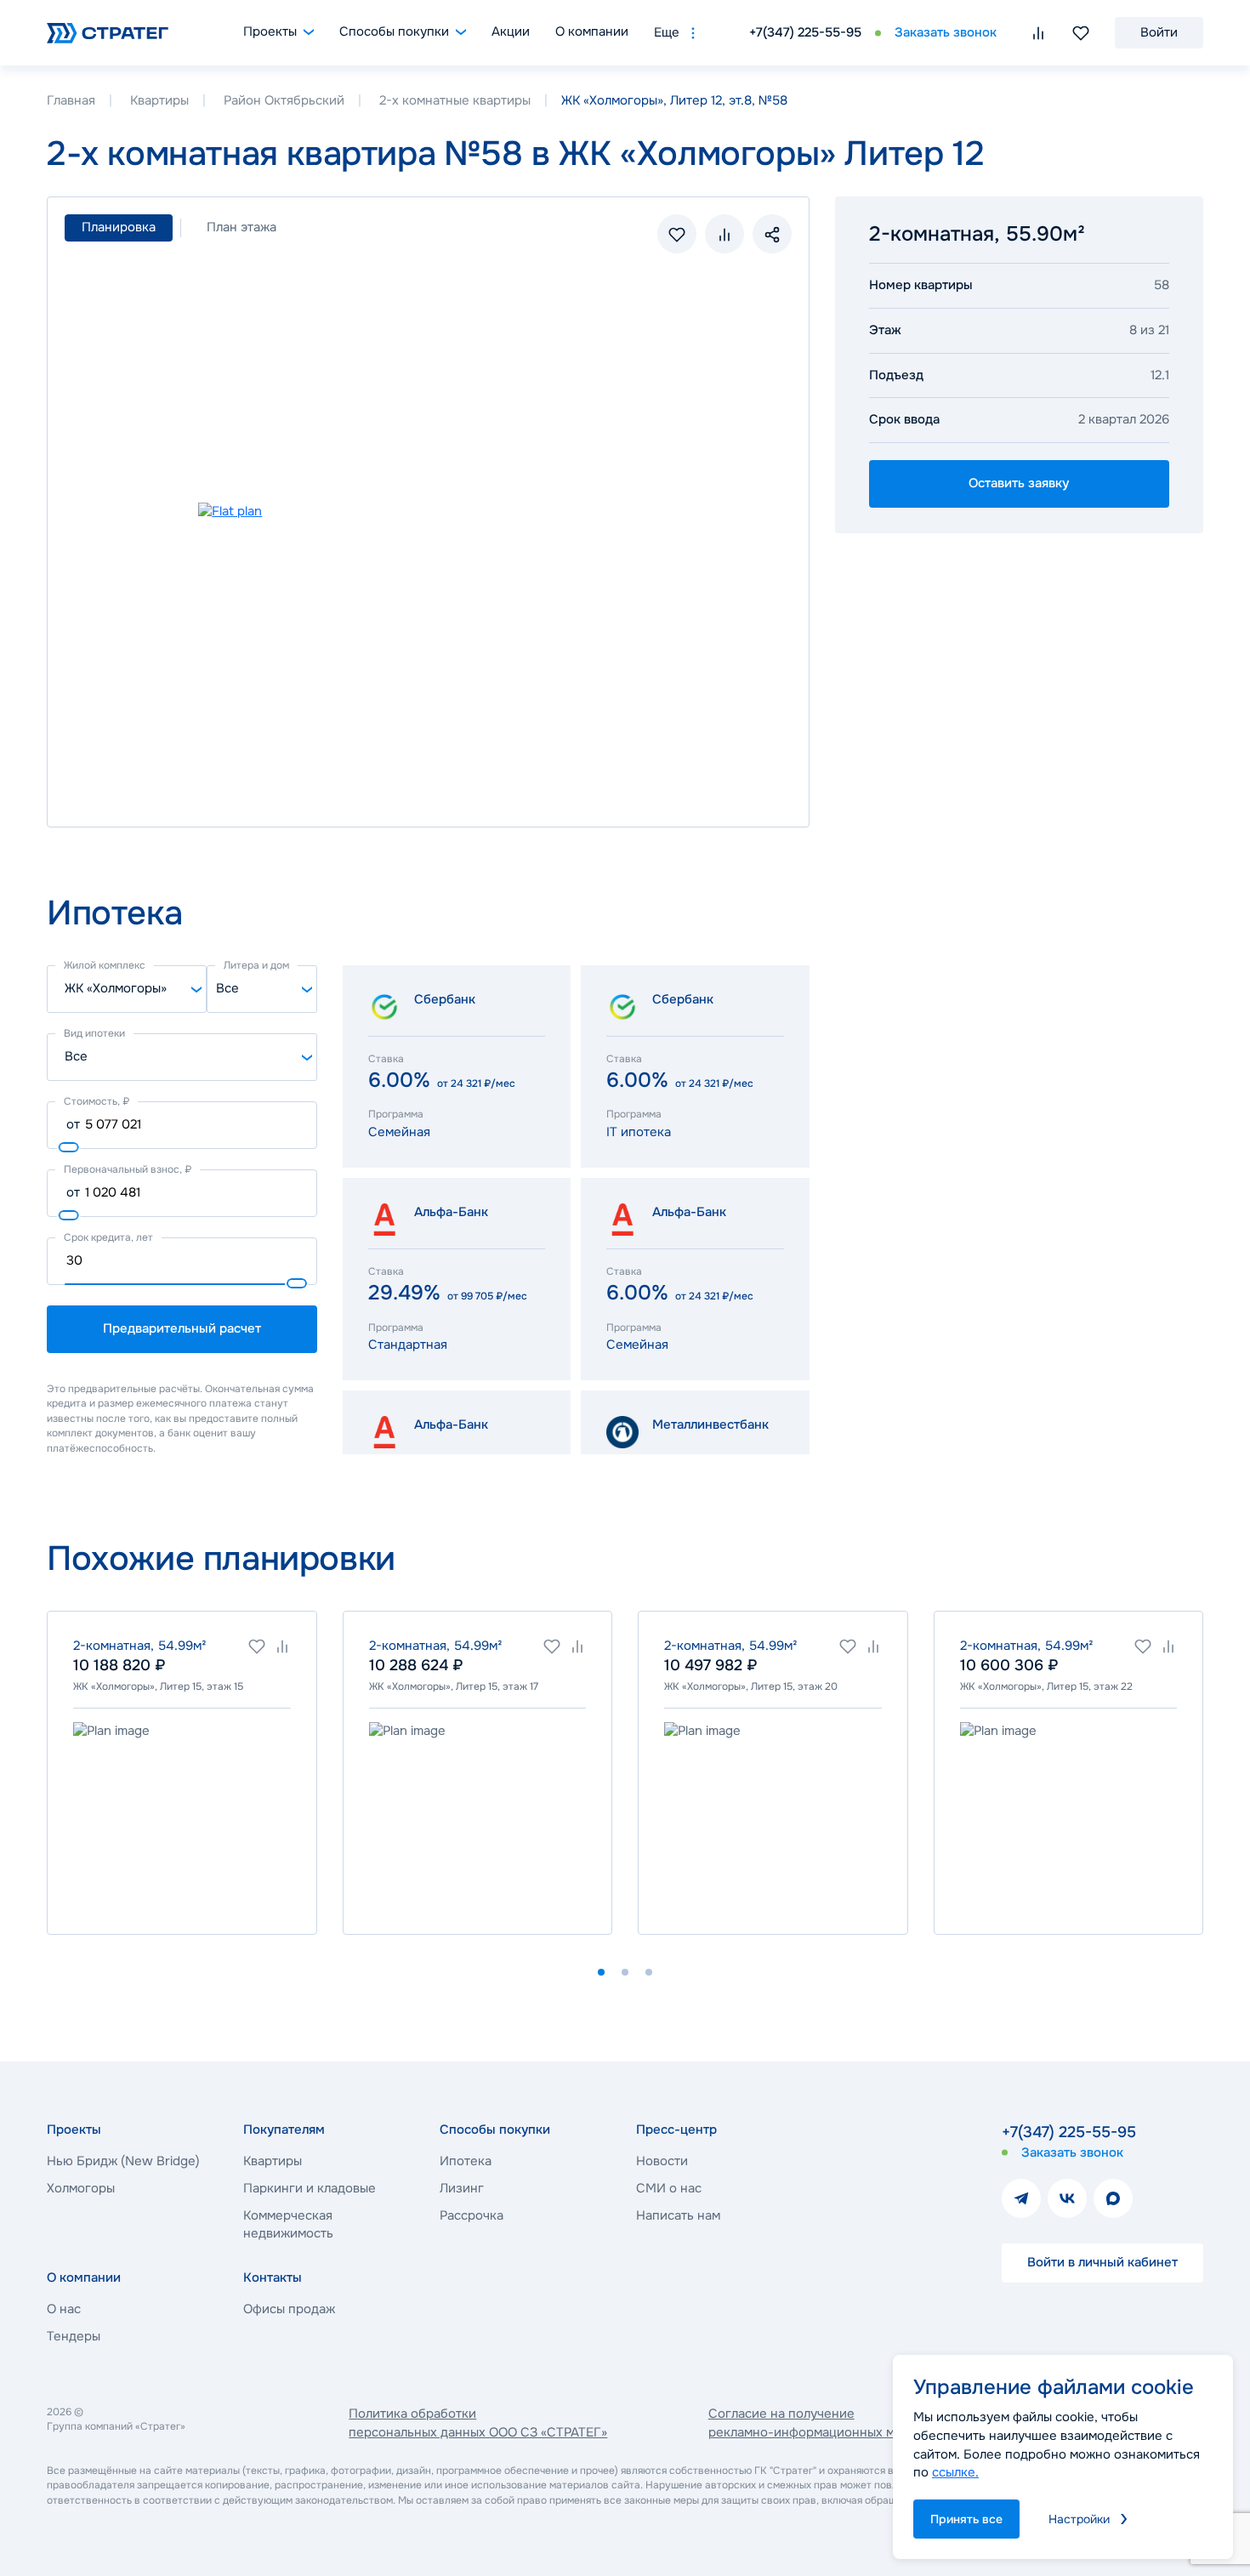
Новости (662, 2161)
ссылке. (955, 2472)
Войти (1159, 32)
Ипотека (466, 2161)
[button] (601, 1972)
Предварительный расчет (182, 1328)
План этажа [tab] (241, 227)
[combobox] (127, 989)
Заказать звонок (946, 32)
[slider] (69, 1147)
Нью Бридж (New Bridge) (123, 2161)
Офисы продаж (289, 2309)
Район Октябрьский (284, 100)
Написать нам (678, 2215)
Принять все (966, 2519)
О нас (64, 2309)
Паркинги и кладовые (310, 2188)
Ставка (386, 1059)
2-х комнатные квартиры (455, 100)
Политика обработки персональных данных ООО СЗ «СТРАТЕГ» (478, 2423)
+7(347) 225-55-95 (805, 32)
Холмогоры (81, 2188)
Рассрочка (472, 2215)
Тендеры (74, 2336)
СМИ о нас (669, 2188)
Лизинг (462, 2188)
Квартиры (159, 100)
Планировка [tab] (119, 227)
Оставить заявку (1019, 483)
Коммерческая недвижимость (288, 2225)
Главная (71, 100)
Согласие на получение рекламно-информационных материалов (833, 2423)
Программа (396, 1114)
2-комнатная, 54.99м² (140, 1646)
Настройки (1079, 2519)
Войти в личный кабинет (1102, 2262)
